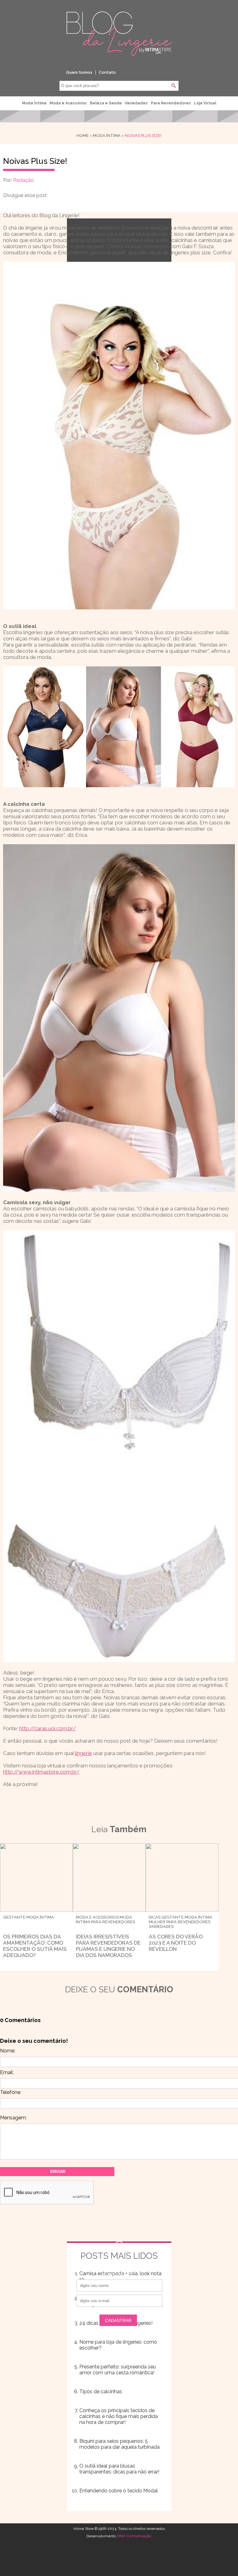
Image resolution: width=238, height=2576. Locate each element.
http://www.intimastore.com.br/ (41, 1772)
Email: (7, 2072)
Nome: (8, 2051)
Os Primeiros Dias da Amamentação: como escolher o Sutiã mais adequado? (35, 1946)
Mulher (157, 1922)
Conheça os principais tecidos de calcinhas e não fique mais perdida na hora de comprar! (119, 2416)
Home (83, 136)
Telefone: (11, 2092)
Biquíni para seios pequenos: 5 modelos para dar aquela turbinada (119, 2444)
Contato (107, 72)
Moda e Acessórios (68, 103)
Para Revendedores (171, 103)
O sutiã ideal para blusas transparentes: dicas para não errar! (119, 2469)
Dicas (155, 1917)
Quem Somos (79, 72)
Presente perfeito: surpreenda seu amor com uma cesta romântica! (118, 2370)
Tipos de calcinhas (101, 2392)
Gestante (14, 1917)
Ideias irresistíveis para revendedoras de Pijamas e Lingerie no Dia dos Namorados (108, 1946)
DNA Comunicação (134, 2536)
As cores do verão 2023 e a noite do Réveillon (176, 1943)
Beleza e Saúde (106, 103)
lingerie (84, 1753)
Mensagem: (13, 2118)
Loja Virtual (205, 103)
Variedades (136, 103)
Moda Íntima (34, 103)
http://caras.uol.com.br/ (48, 1728)
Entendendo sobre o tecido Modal (119, 2491)
